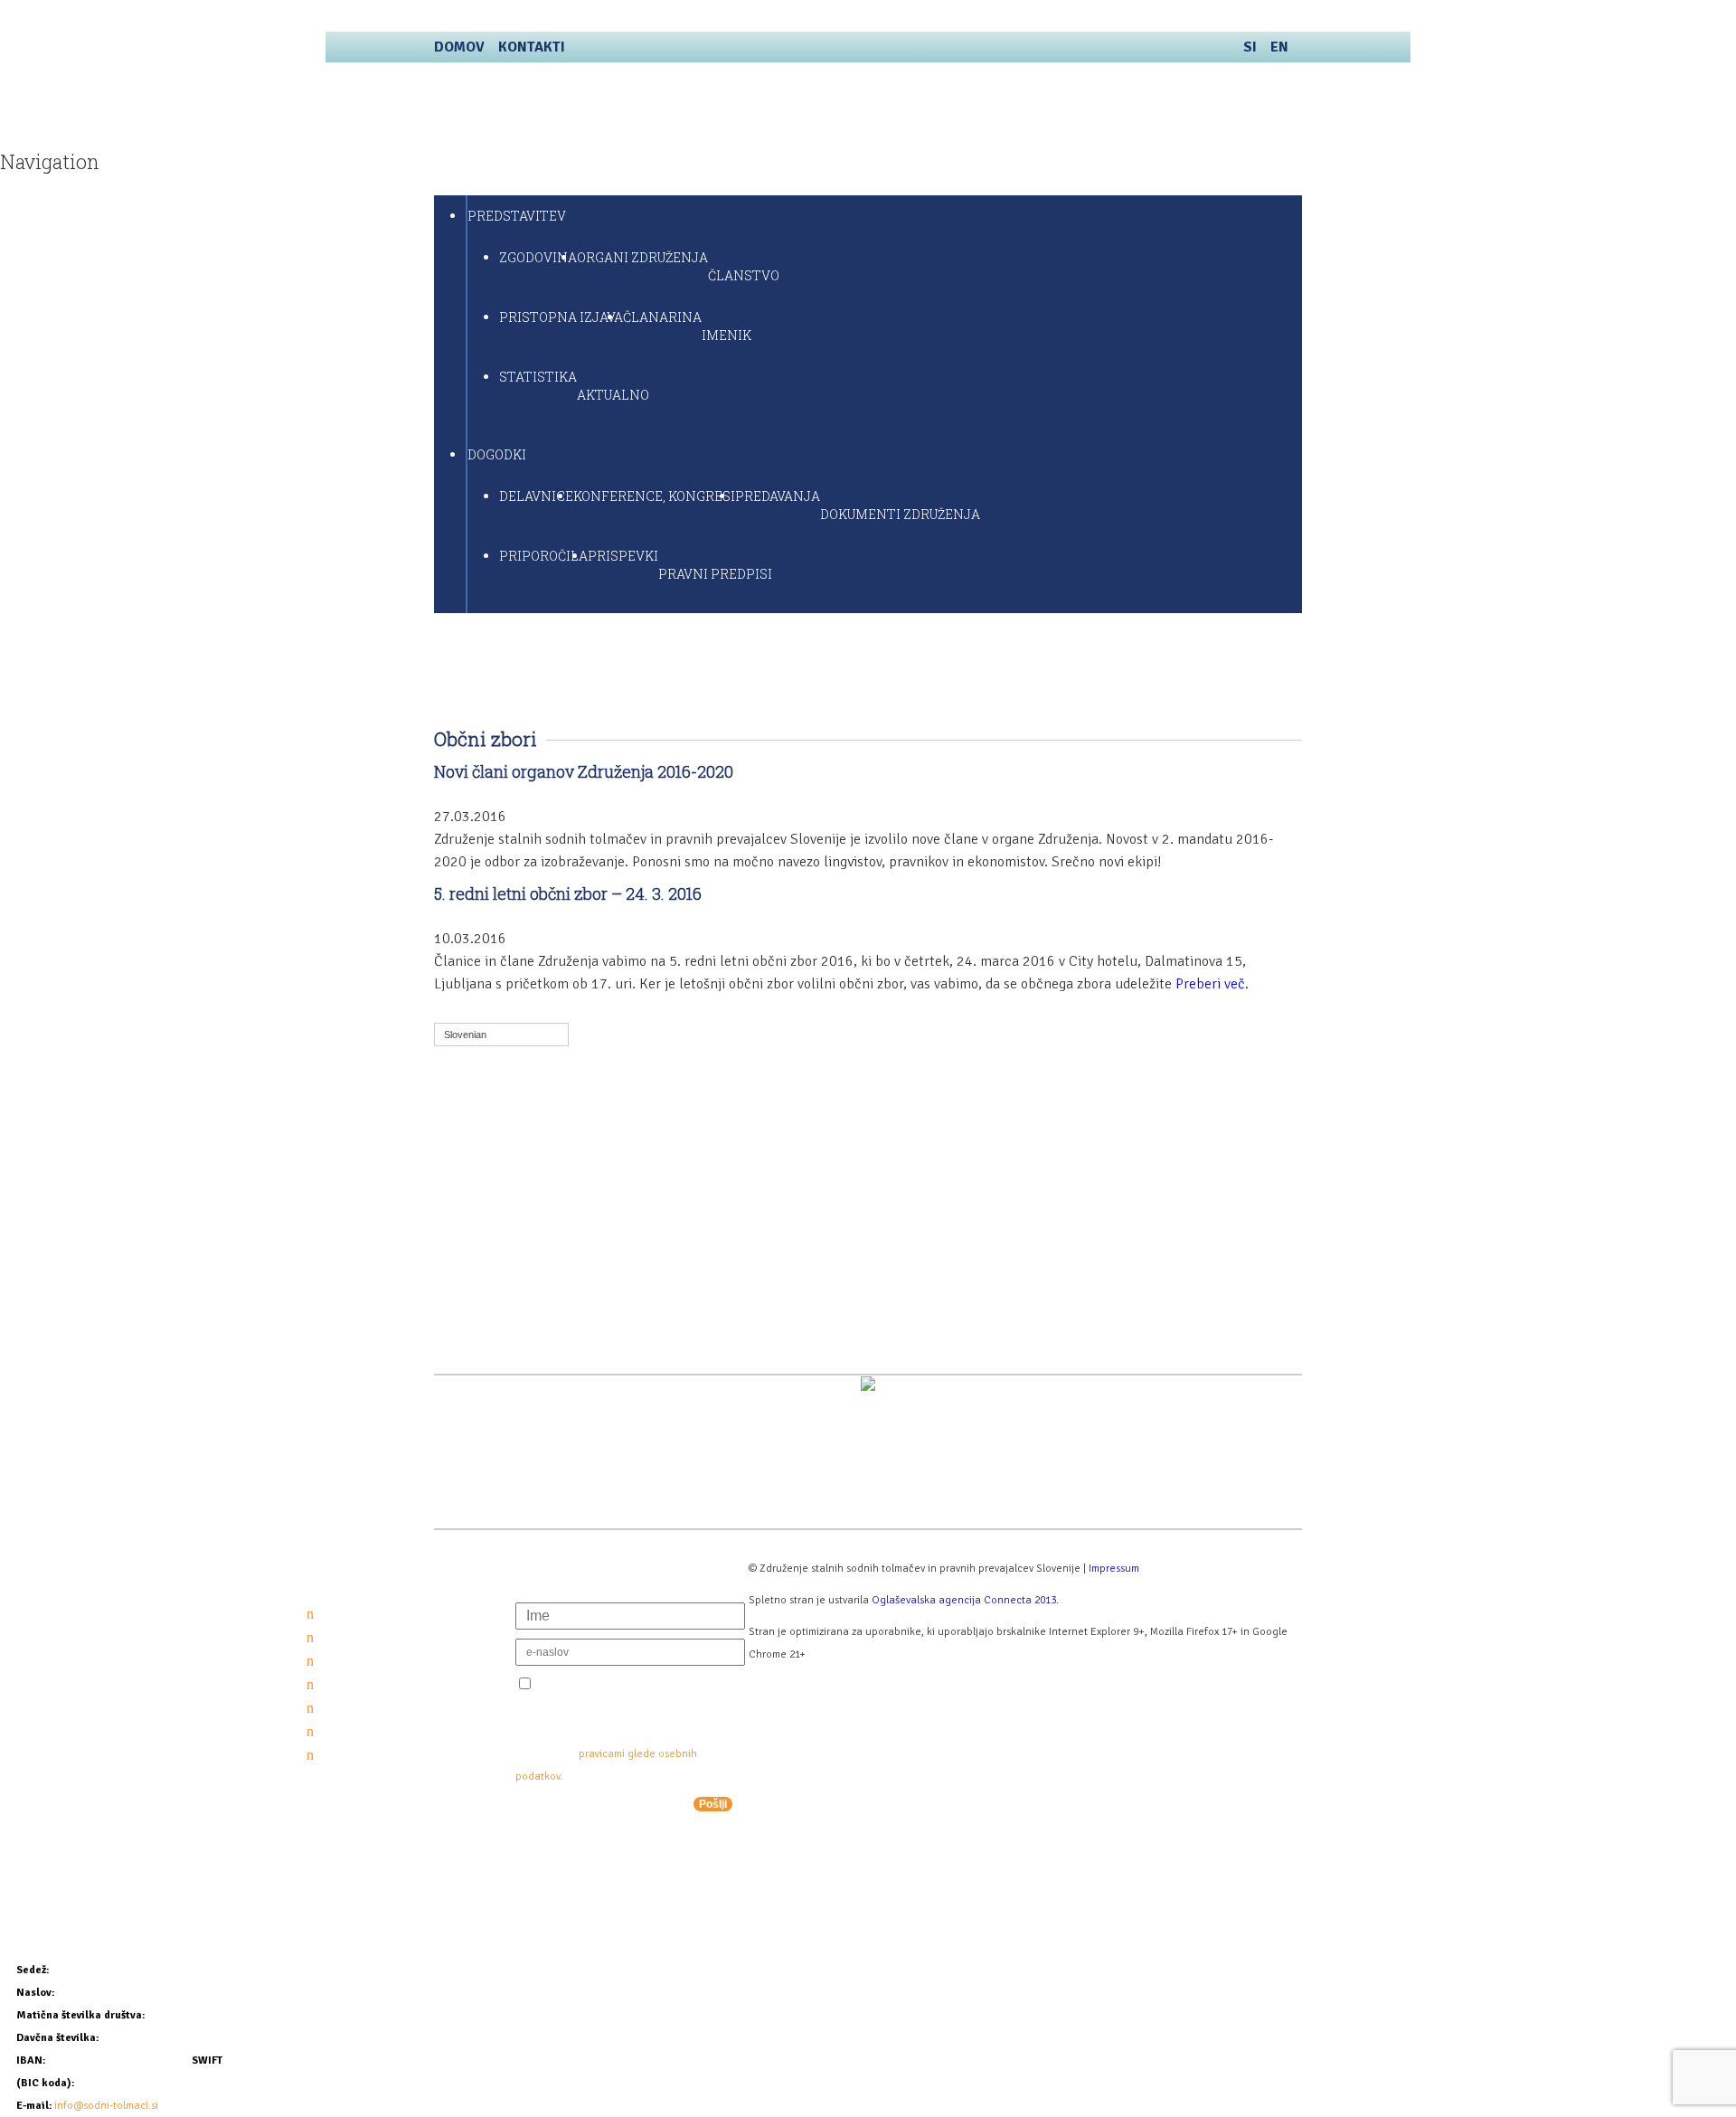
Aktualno (613, 395)
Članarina (662, 317)
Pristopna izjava (561, 317)
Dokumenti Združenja (900, 514)
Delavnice (536, 496)
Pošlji (713, 1804)
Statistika (538, 377)
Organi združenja (642, 257)
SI (1250, 47)
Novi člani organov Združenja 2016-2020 (584, 771)
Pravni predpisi (715, 574)
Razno (503, 1270)
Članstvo (744, 275)
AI (490, 1152)
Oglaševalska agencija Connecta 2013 (964, 1600)
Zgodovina (538, 257)
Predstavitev (517, 216)
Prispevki (623, 556)
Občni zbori (520, 1223)
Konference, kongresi (654, 496)
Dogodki (497, 454)
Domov (459, 47)
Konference (521, 1176)
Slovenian (465, 1035)
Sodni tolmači (606, 108)
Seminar (511, 1293)
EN (1279, 47)
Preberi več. (1212, 984)
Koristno (511, 1199)
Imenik (726, 335)
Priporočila (543, 556)
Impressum (1114, 1569)
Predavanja (778, 496)
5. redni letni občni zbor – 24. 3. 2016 (568, 893)
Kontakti (532, 47)
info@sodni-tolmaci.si (106, 2106)
